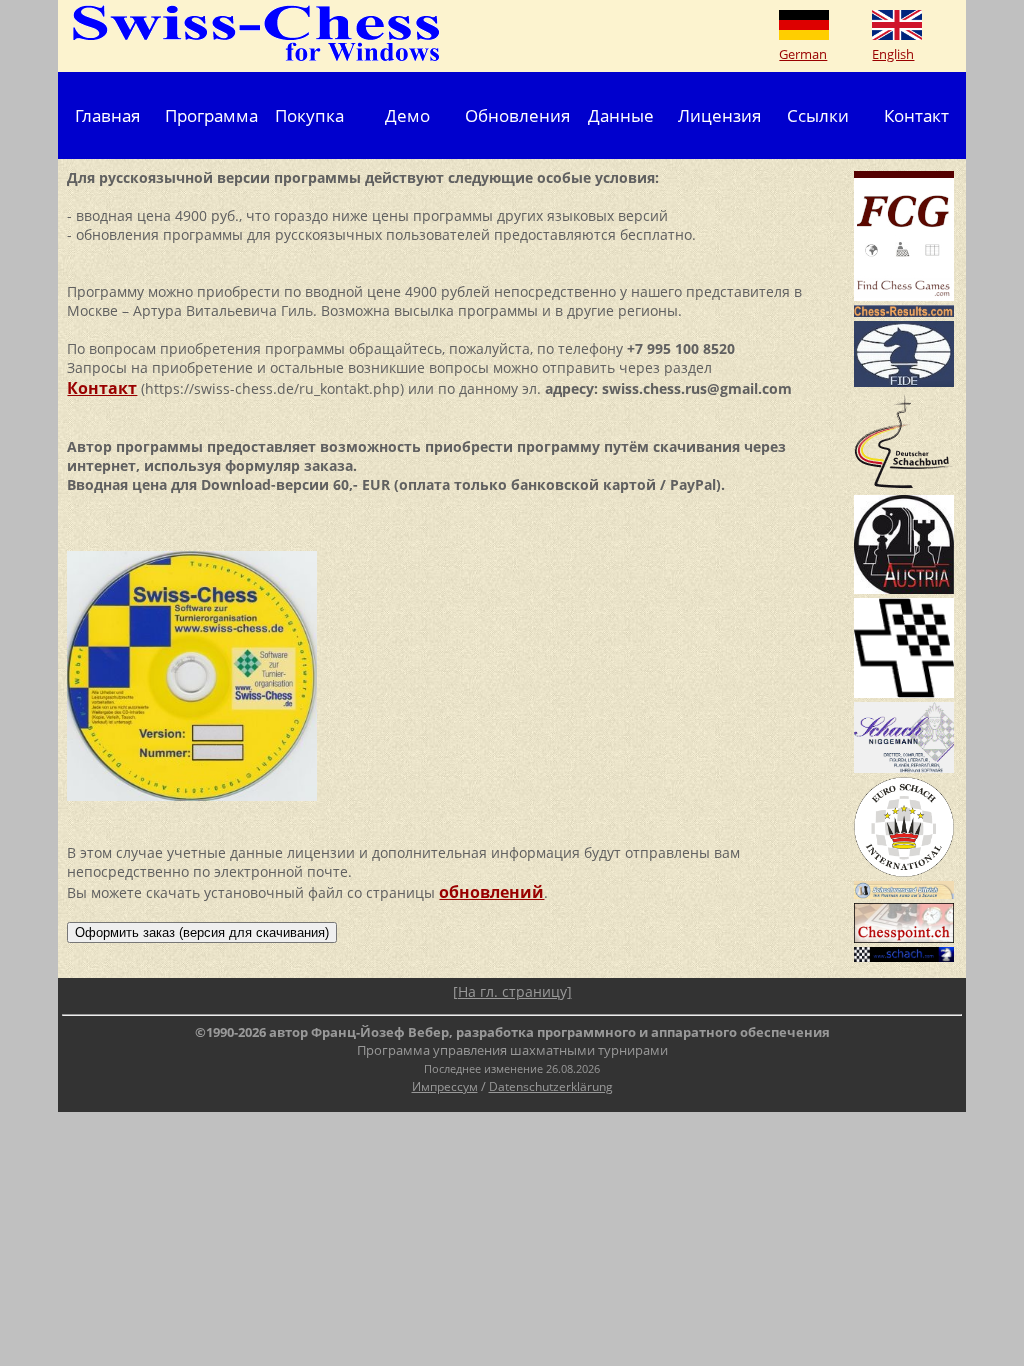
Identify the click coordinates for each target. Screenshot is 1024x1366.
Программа (211, 115)
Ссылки (818, 115)
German (803, 54)
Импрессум (445, 1086)
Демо (407, 115)
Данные (621, 115)
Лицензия (719, 115)
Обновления (517, 115)
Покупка (309, 115)
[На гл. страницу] (512, 991)
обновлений (491, 892)
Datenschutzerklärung (551, 1086)
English (893, 54)
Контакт (916, 115)
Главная (107, 115)
